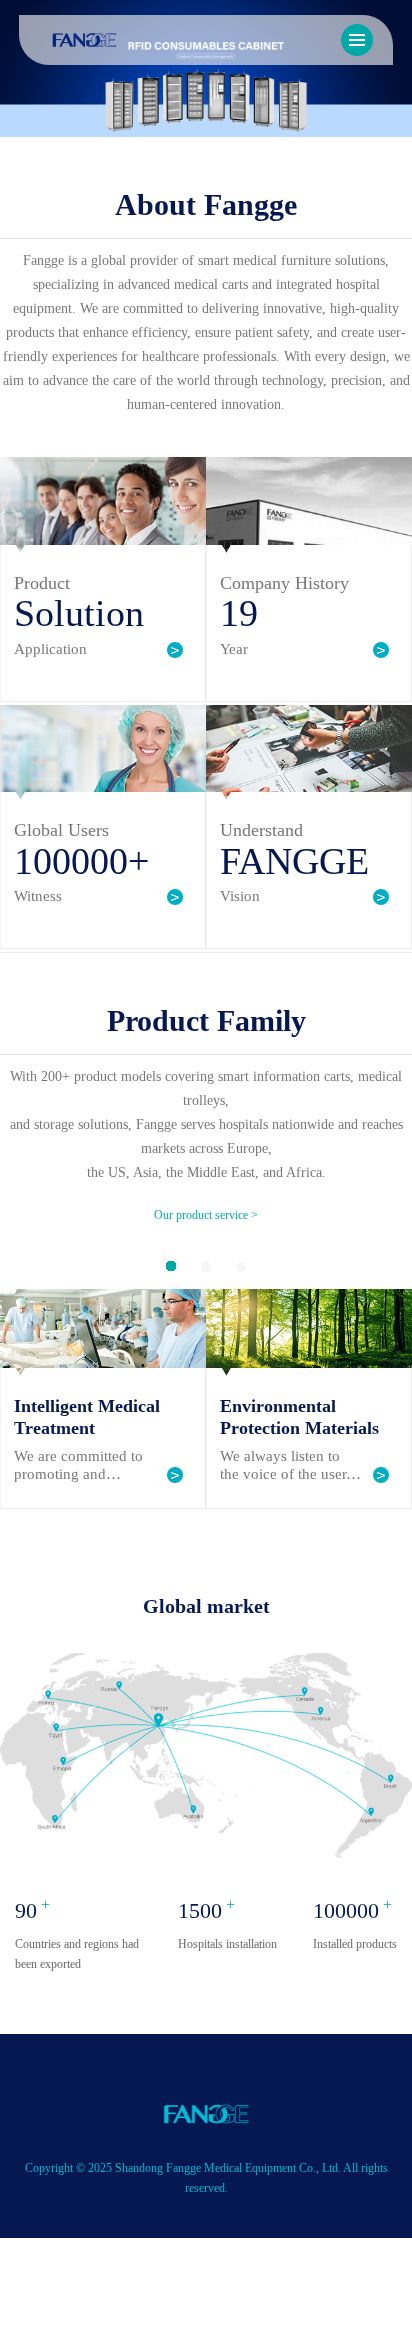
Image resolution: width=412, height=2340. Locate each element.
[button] (171, 1266)
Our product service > (206, 1215)
